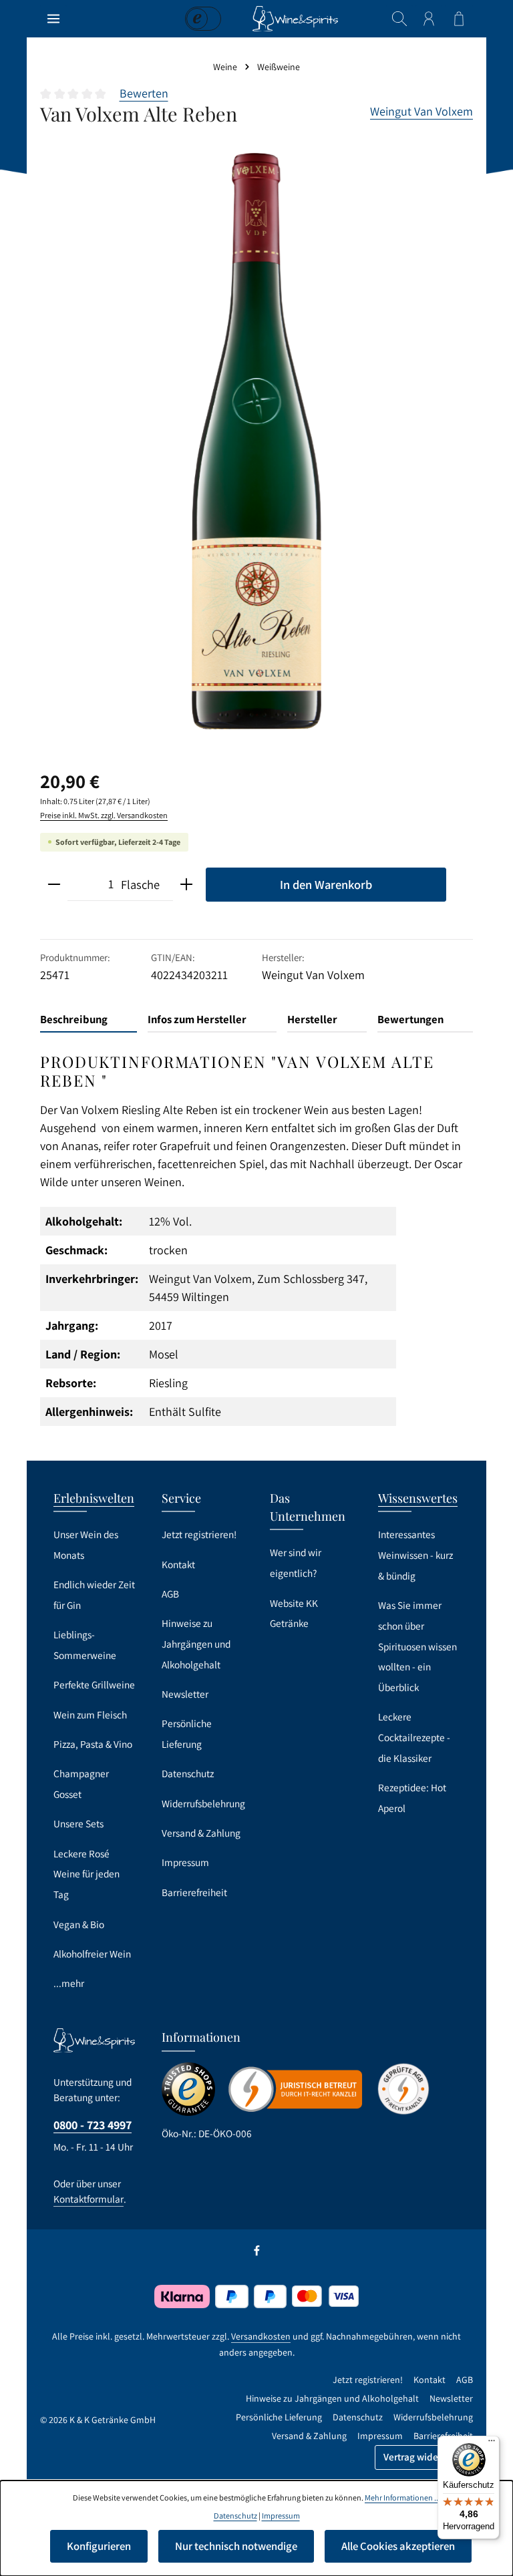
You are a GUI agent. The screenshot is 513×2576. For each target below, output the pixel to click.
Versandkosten (261, 2336)
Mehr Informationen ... (402, 2498)
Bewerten (144, 93)
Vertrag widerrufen (424, 2457)
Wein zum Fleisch (90, 1714)
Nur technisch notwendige (236, 2546)
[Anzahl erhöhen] (186, 885)
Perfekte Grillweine (94, 1684)
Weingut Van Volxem (421, 111)
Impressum (185, 1862)
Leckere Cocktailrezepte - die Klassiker (414, 1737)
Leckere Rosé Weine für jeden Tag (87, 1874)
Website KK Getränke (294, 1613)
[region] (256, 441)
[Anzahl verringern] (54, 885)
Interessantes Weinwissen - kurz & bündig (415, 1554)
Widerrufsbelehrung (203, 1803)
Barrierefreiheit (194, 1892)
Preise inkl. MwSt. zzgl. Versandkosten (104, 815)
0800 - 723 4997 (93, 2125)
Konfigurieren (99, 2546)
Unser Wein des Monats (86, 1544)
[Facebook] (257, 2253)
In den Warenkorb (326, 884)
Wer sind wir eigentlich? (296, 1562)
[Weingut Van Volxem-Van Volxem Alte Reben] (256, 441)
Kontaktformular (89, 2199)
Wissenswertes (418, 1498)
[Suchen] (399, 19)
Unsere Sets (78, 1823)
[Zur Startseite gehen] (295, 19)
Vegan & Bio (79, 1924)
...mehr (69, 1983)
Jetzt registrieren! (199, 1534)
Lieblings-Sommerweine (85, 1645)
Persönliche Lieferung (187, 1733)
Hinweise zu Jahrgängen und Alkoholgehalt (196, 1643)
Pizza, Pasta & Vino (93, 1744)
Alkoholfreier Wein (92, 1954)
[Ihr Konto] (429, 19)
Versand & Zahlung (201, 1833)
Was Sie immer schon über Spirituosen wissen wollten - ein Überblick (417, 1646)
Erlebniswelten (94, 1498)
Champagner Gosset (81, 1784)
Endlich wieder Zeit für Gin (94, 1595)
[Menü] (53, 19)
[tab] (89, 1020)
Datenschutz (188, 1773)
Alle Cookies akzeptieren (398, 2546)
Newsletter (185, 1694)
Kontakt (178, 1564)
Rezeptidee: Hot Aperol (412, 1798)
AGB (170, 1594)
